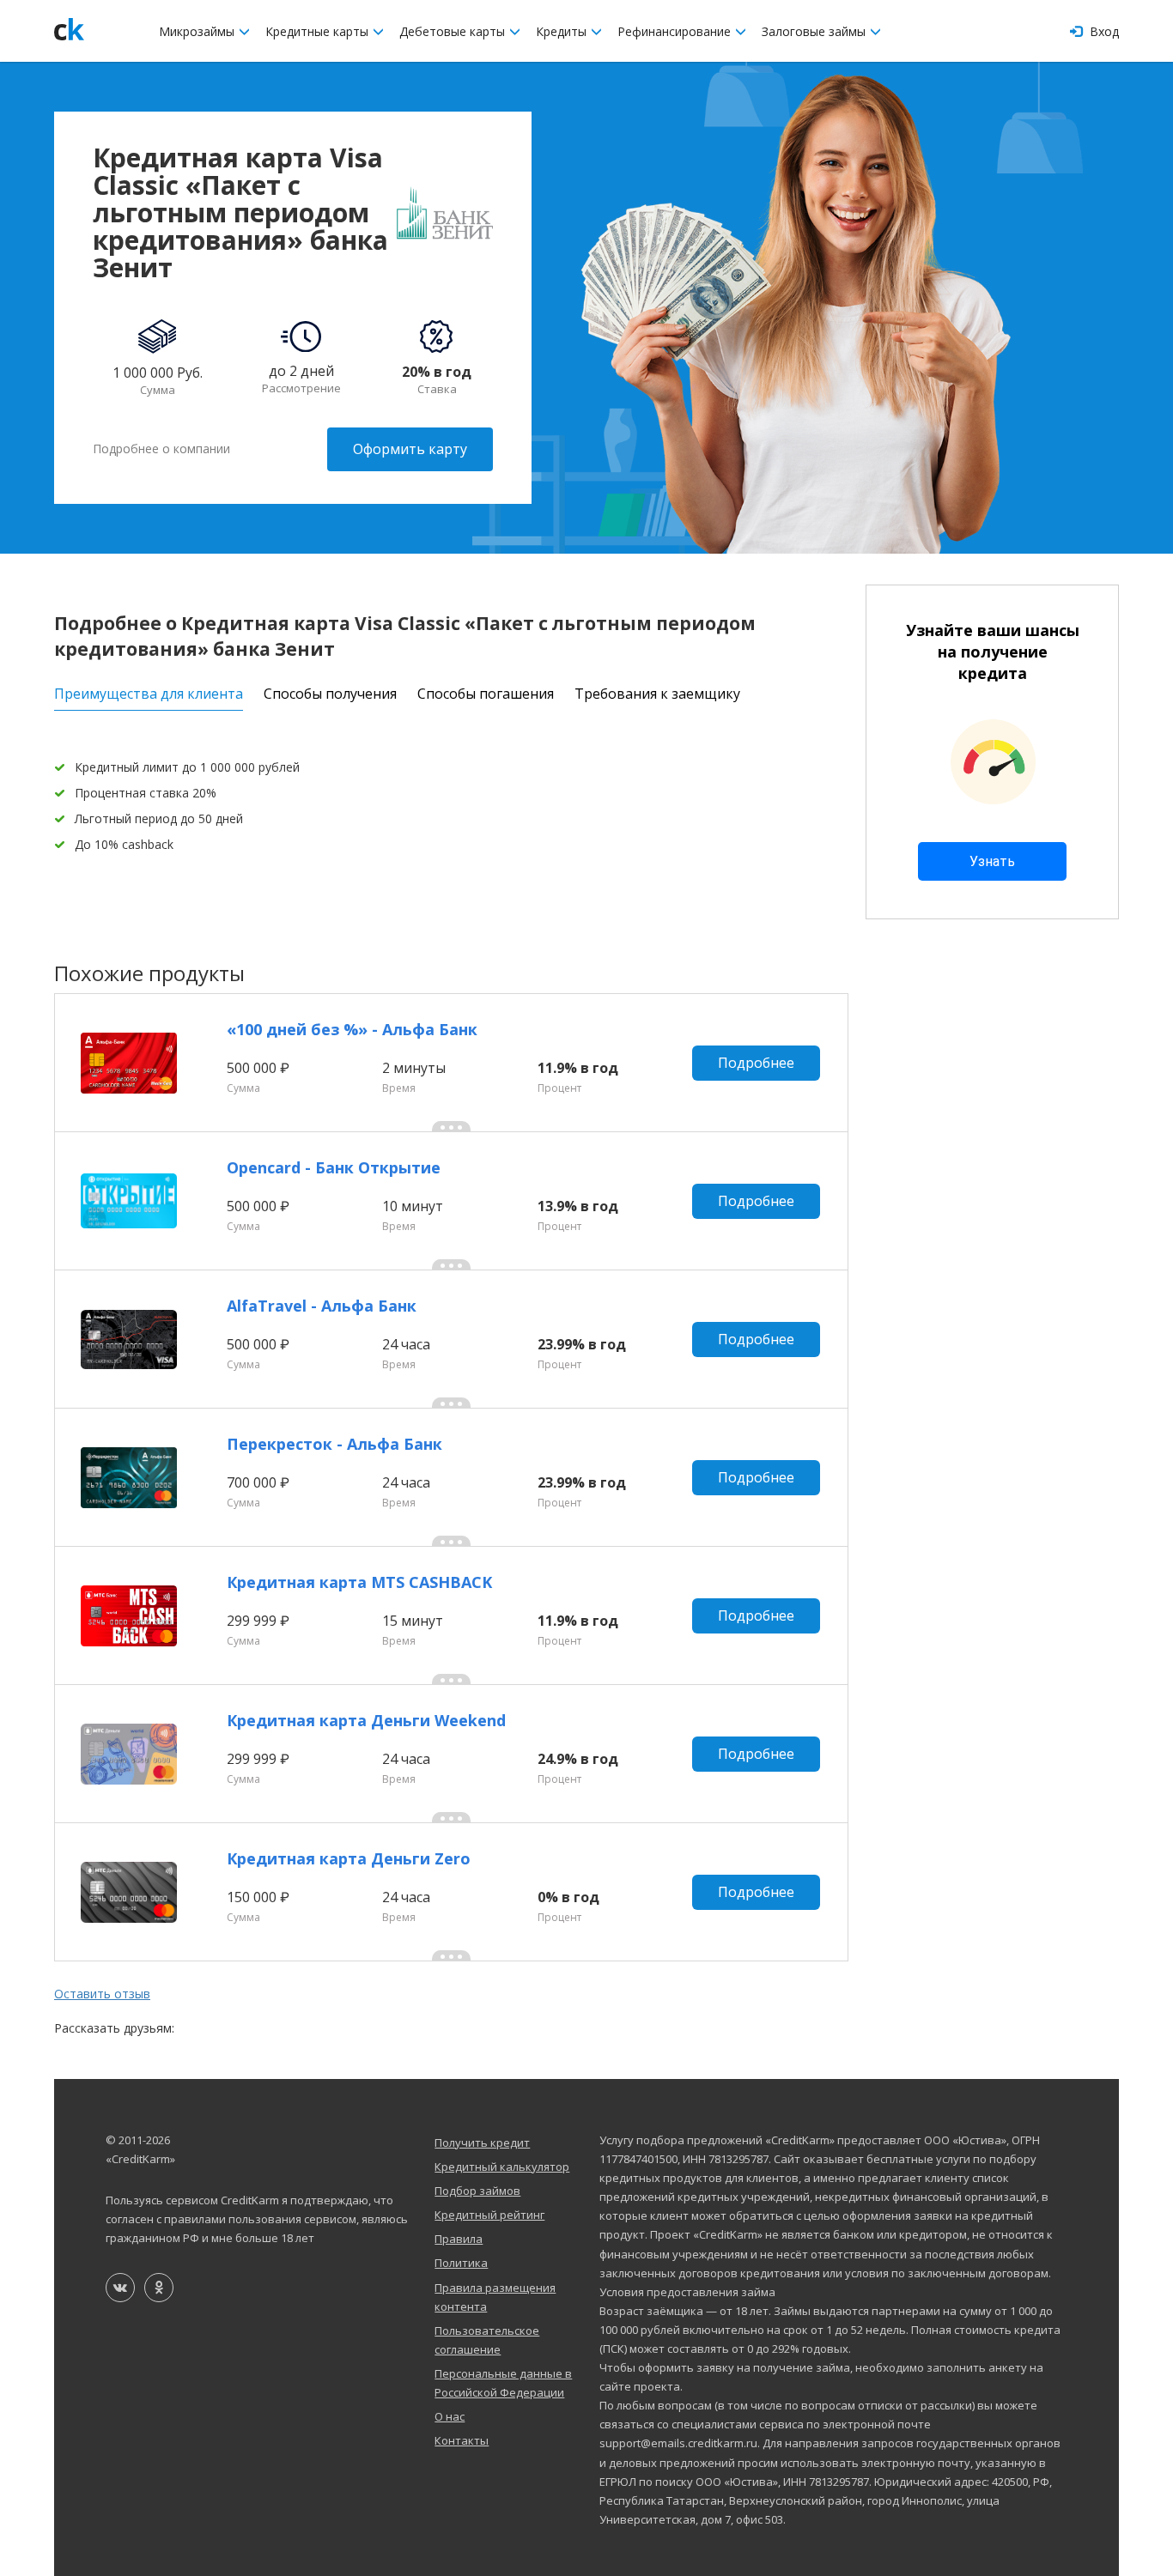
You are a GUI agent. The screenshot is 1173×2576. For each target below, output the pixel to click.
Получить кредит (482, 2143)
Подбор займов (477, 2191)
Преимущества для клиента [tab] (149, 694)
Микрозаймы (198, 31)
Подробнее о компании (161, 449)
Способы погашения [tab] (486, 694)
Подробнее (756, 1063)
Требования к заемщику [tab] (657, 694)
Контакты (462, 2440)
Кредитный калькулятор (502, 2167)
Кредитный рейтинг (489, 2215)
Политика (461, 2263)
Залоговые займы (815, 31)
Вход (1103, 31)
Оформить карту (410, 449)
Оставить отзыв (102, 1994)
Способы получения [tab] (330, 694)
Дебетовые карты (454, 31)
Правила (459, 2239)
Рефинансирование (676, 31)
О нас (450, 2416)
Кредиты (563, 31)
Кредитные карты (319, 31)
